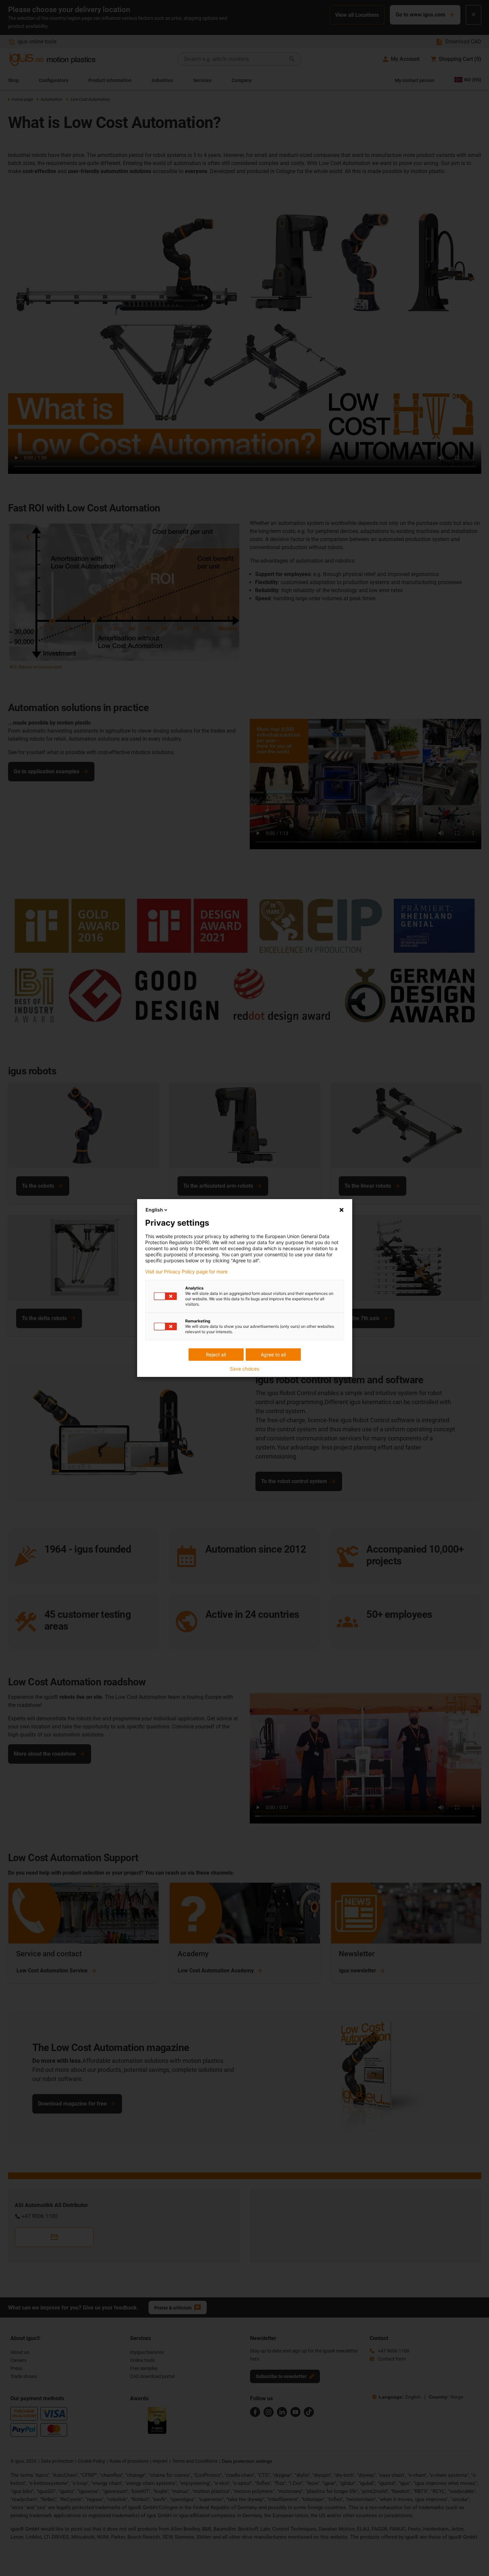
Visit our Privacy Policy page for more (186, 1272)
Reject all (216, 1355)
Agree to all (273, 1355)
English (154, 1210)
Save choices (245, 1369)
